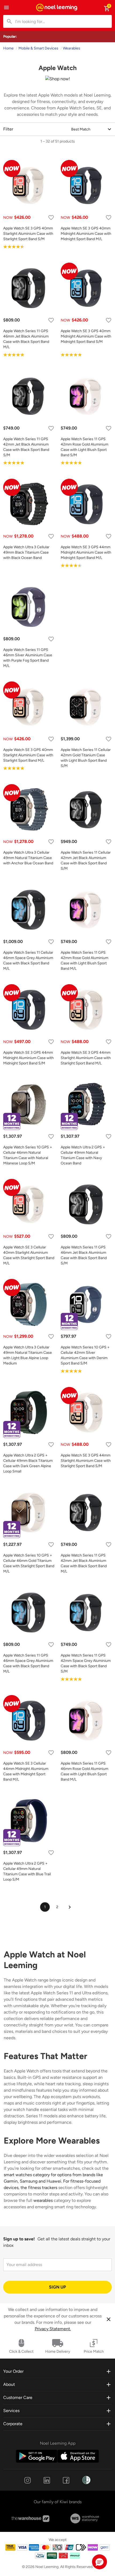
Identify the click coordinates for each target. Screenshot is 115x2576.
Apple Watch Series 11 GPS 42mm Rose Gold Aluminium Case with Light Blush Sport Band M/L (85, 961)
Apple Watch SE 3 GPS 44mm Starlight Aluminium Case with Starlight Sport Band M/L (86, 1058)
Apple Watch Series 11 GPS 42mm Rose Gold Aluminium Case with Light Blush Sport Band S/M (85, 447)
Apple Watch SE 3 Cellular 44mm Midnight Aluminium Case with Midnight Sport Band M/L (26, 1771)
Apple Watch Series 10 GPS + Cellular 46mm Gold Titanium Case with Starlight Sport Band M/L (29, 1563)
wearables (43, 2200)
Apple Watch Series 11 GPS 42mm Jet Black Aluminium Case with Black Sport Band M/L (84, 1563)
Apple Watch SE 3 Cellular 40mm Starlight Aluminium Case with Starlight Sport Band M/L (29, 1255)
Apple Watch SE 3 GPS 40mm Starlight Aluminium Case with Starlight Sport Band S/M (28, 234)
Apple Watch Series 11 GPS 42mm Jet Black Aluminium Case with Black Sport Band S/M (26, 447)
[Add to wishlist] (51, 218)
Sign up (57, 2287)
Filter (8, 129)
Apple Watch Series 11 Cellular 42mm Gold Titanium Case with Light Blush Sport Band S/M (86, 758)
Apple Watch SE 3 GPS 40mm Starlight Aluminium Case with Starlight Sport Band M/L (28, 755)
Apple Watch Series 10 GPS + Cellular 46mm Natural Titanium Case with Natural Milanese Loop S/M (28, 1155)
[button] (99, 2562)
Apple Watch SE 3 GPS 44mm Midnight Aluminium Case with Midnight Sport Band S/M (28, 1058)
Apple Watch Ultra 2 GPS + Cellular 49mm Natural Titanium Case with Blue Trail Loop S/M (27, 1871)
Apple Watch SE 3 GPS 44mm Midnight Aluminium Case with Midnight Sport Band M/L (86, 552)
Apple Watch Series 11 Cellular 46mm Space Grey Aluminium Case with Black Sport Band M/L (28, 961)
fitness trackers (43, 2188)
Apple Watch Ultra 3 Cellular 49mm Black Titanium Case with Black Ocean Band (26, 552)
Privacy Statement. (53, 2329)
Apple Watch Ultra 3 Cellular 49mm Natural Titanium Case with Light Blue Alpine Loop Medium (28, 1355)
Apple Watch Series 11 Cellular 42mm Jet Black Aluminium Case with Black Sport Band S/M (86, 860)
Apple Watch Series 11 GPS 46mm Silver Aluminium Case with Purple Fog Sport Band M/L (28, 658)
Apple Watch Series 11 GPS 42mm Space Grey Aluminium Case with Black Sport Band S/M (86, 1663)
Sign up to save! (19, 2239)
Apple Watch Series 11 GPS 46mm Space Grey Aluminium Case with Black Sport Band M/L (28, 1663)
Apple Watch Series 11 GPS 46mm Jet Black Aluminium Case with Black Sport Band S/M (84, 1255)
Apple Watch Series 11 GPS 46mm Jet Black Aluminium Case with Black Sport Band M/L (26, 339)
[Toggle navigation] (6, 7)
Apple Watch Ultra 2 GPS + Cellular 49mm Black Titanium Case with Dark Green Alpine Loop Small (28, 1463)
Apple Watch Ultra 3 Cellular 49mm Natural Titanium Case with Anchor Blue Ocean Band (28, 858)
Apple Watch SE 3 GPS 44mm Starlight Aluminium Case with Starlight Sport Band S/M (86, 1461)
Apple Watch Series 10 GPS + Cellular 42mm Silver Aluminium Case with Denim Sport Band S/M (85, 1355)
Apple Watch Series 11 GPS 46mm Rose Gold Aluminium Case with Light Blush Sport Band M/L (85, 1771)
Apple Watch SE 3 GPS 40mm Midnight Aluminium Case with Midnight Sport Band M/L (86, 234)
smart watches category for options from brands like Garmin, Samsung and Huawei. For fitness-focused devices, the (53, 2181)
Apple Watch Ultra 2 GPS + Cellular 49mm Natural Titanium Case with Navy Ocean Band (83, 1155)
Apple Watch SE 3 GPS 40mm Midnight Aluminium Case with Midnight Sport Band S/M (86, 336)
